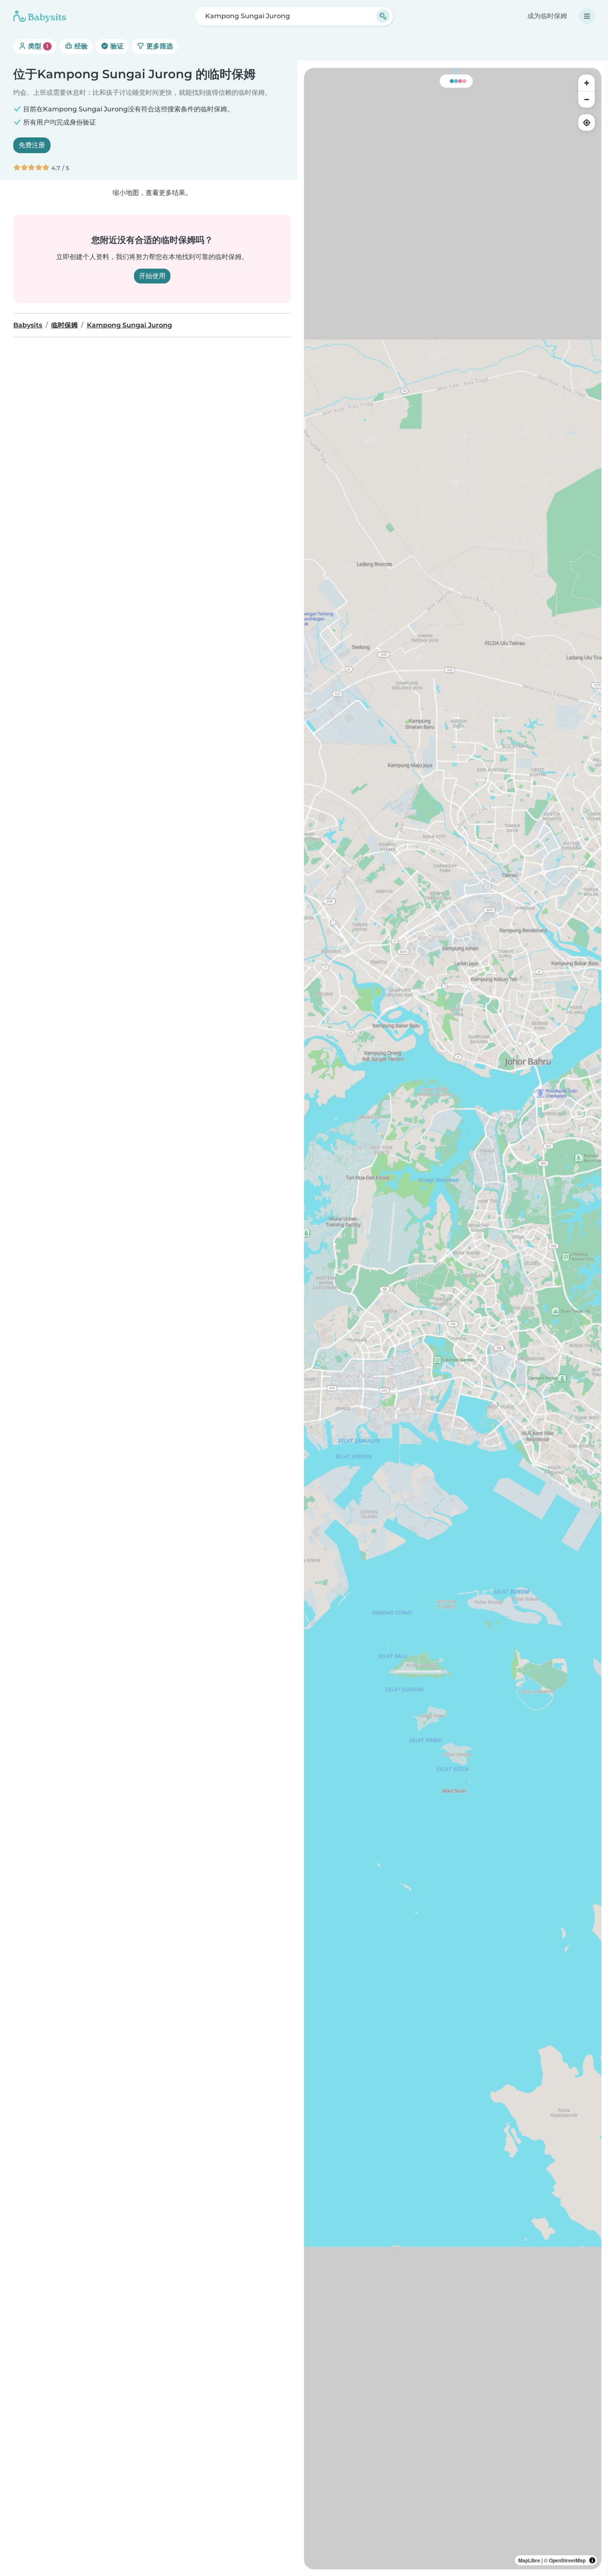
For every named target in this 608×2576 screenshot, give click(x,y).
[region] (453, 1319)
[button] (366, 1364)
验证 (116, 46)
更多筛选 (159, 46)
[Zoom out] (586, 99)
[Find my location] (586, 123)
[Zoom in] (586, 83)
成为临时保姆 (547, 16)
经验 (80, 46)
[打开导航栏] (587, 16)
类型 (37, 46)
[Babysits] (40, 16)
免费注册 (32, 145)
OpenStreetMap (567, 2560)
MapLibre (529, 2560)
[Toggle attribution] (592, 2560)
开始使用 (152, 276)
